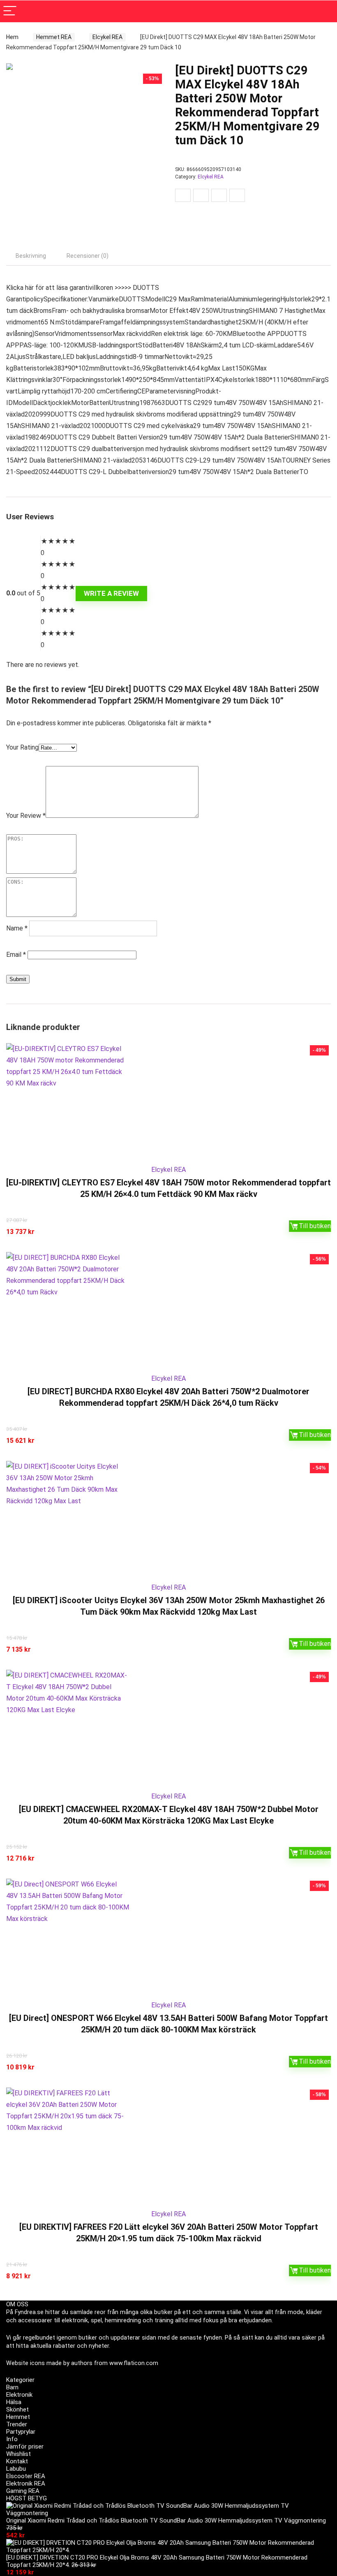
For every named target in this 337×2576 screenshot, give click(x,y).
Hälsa (14, 2402)
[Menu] (10, 11)
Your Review (26, 816)
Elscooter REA (26, 2476)
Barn (12, 2387)
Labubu (16, 2469)
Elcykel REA (107, 37)
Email (16, 955)
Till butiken (315, 1226)
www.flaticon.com (134, 2363)
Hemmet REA (54, 37)
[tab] (31, 256)
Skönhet (17, 2409)
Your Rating (22, 747)
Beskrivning (31, 256)
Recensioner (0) (88, 256)
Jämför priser (25, 2446)
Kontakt (17, 2461)
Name (17, 928)
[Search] (324, 11)
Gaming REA (23, 2491)
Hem (12, 37)
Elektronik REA (26, 2483)
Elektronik (19, 2395)
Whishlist (18, 2454)
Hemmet (18, 2417)
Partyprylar (21, 2432)
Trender (17, 2424)
